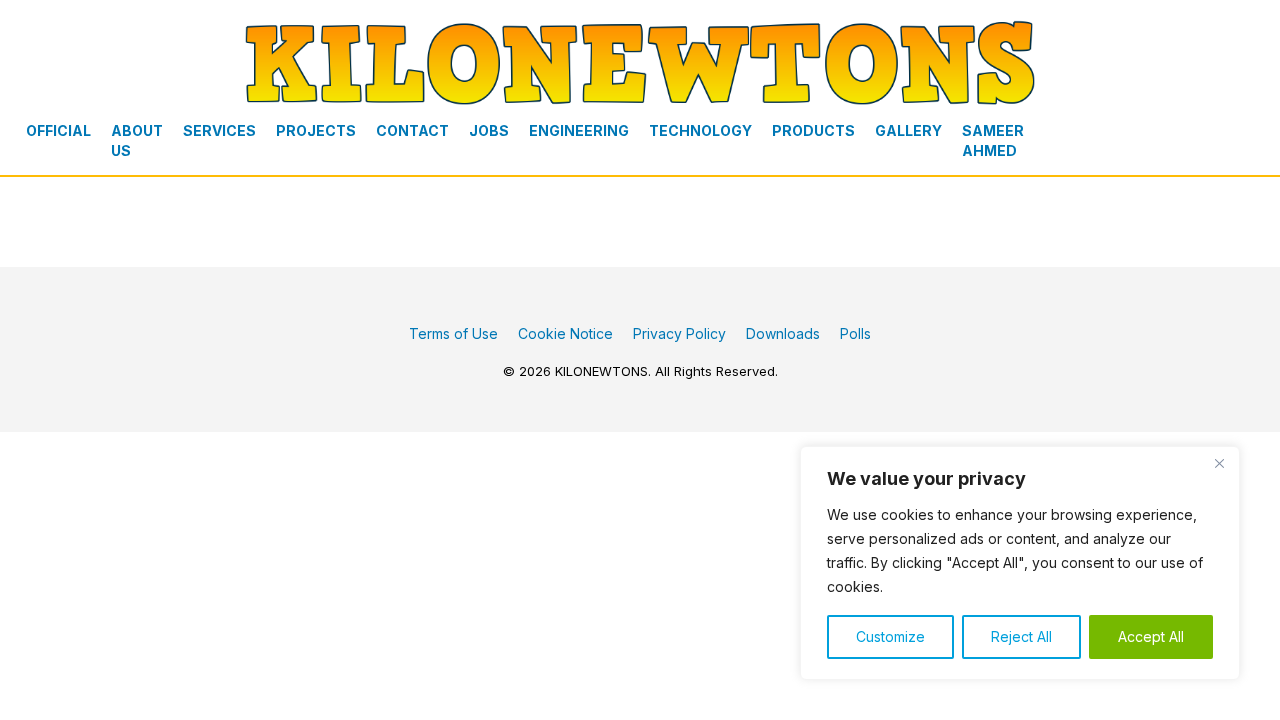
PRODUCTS (813, 130)
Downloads (783, 333)
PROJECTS (316, 130)
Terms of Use (453, 333)
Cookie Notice (565, 333)
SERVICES (219, 130)
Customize (890, 636)
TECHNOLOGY (700, 130)
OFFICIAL (58, 130)
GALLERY (908, 130)
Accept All (1151, 636)
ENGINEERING (579, 130)
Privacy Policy (679, 333)
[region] (1020, 563)
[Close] (1219, 463)
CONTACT (412, 130)
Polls (855, 333)
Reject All (1021, 636)
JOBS (489, 130)
